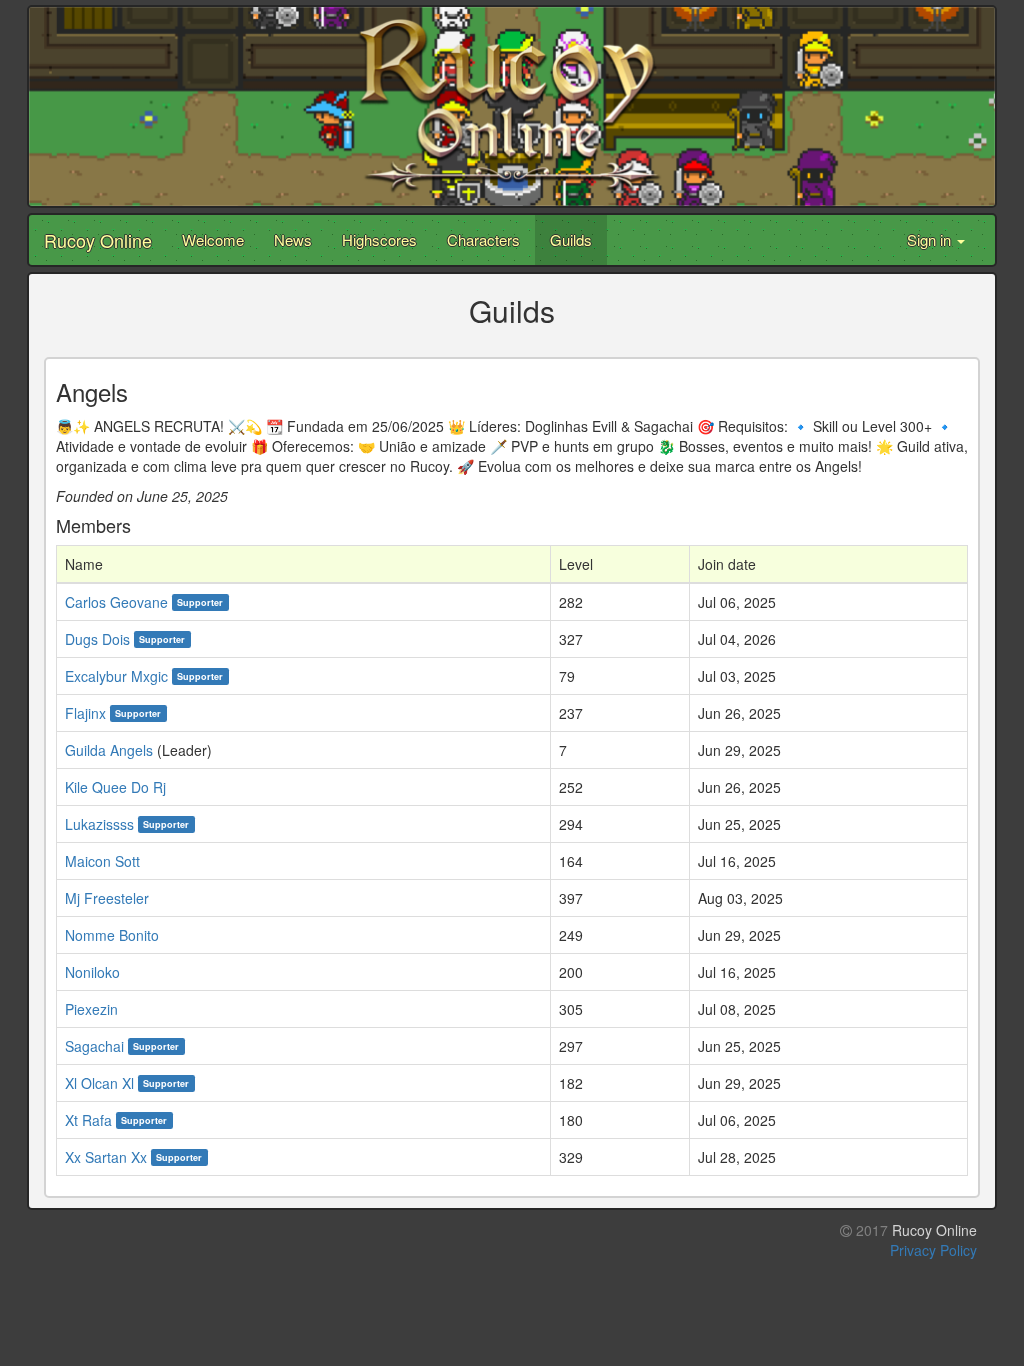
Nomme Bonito (112, 935)
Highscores (379, 239)
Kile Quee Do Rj (115, 787)
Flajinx (85, 713)
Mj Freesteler (107, 898)
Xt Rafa (88, 1120)
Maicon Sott (102, 861)
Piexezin (91, 1009)
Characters (483, 239)
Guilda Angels (109, 750)
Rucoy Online (98, 240)
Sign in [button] (931, 239)
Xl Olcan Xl (99, 1083)
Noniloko (92, 972)
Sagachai (94, 1046)
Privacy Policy (933, 1250)
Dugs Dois (97, 639)
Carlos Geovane (116, 602)
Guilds (571, 239)
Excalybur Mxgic (116, 676)
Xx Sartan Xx (106, 1157)
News (293, 239)
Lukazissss (99, 824)
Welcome (213, 239)
